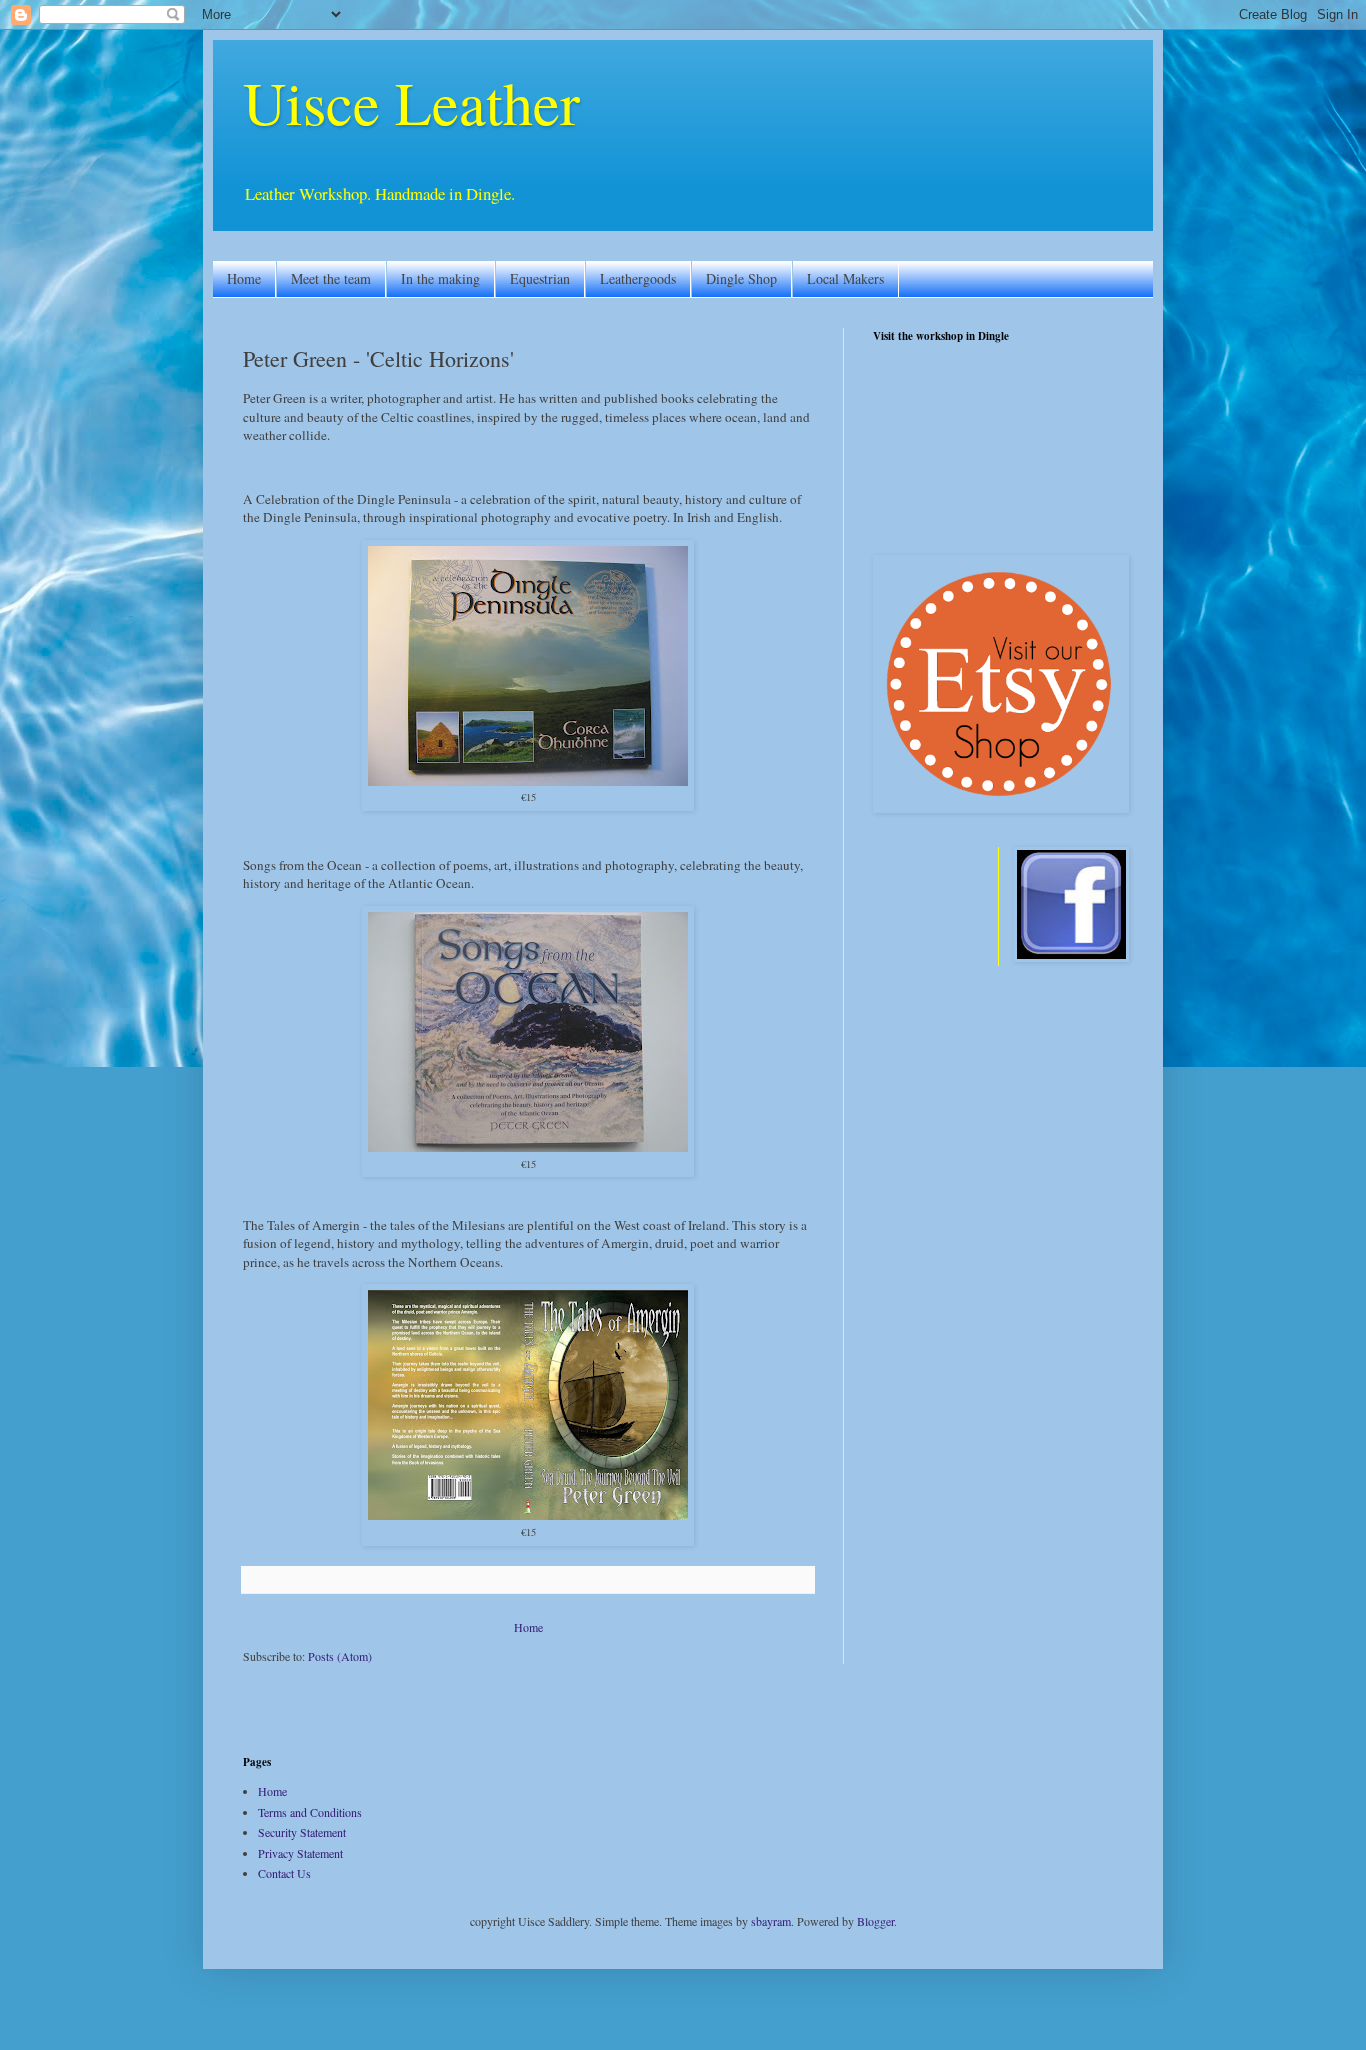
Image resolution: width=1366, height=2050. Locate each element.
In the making (440, 278)
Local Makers (845, 278)
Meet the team (331, 278)
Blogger (875, 1921)
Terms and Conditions (310, 1812)
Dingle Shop (741, 278)
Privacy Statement (300, 1853)
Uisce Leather (411, 102)
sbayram (771, 1921)
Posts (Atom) (340, 1656)
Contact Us (284, 1873)
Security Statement (302, 1832)
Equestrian (540, 278)
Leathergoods (638, 278)
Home (244, 278)
